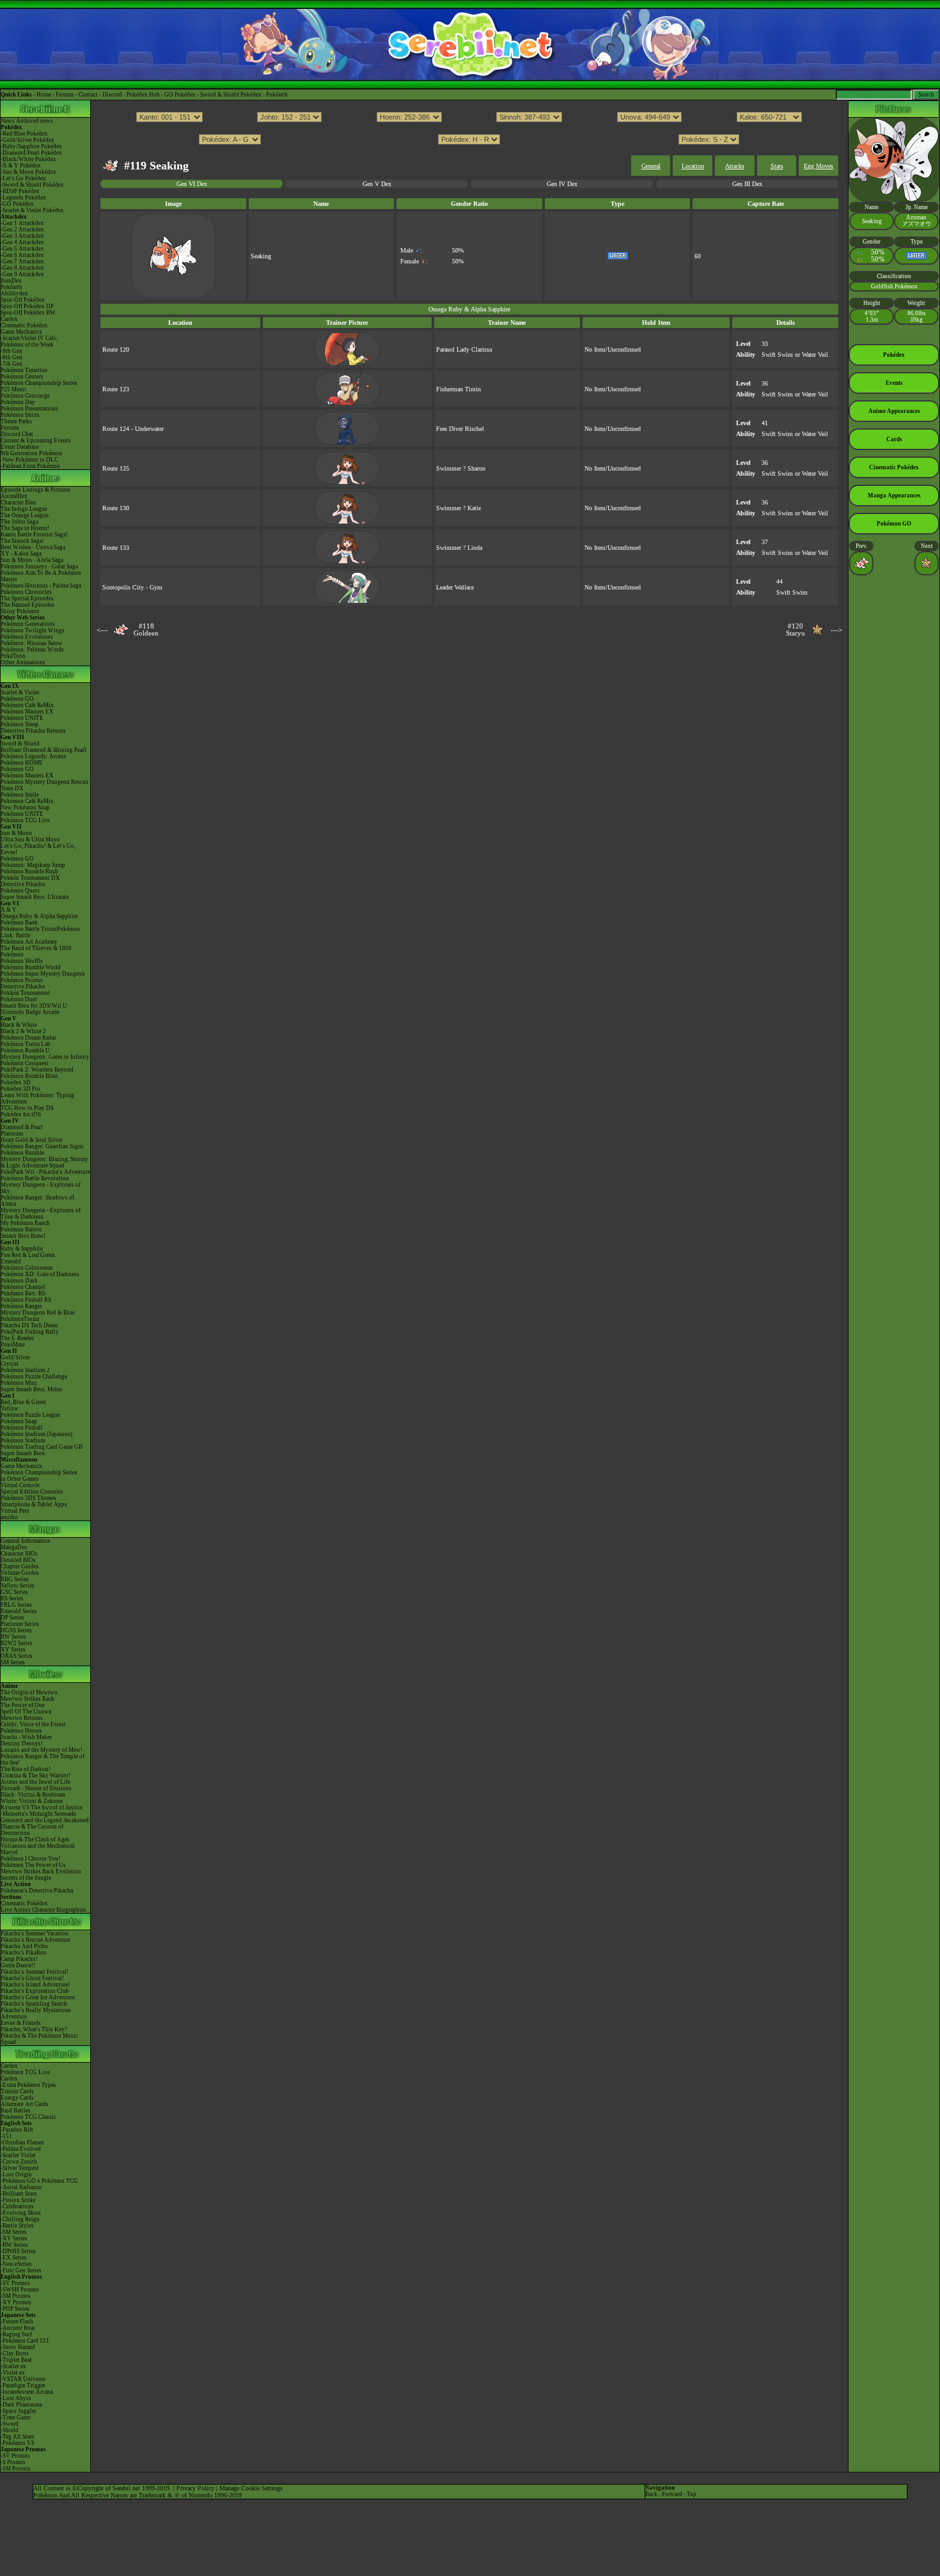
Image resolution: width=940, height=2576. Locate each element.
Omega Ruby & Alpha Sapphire (39, 916)
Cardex (9, 319)
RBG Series (15, 1579)
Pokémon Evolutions (27, 637)
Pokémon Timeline (24, 370)
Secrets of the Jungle (26, 1878)
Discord (112, 95)
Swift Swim (777, 355)
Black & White (19, 1025)
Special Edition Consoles (32, 1492)
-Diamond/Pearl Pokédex (31, 153)
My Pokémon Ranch (25, 1223)
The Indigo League (24, 509)
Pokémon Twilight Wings (33, 630)
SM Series (13, 1662)
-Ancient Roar (18, 2328)
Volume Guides (20, 1573)
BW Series (13, 1637)
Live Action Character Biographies (43, 1910)
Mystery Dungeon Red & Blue (38, 1313)
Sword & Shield (20, 744)
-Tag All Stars (18, 2437)
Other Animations (23, 662)
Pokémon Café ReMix (27, 705)
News (8, 121)
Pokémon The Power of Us (33, 1865)
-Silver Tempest (20, 2168)
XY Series (13, 1650)
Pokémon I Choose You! (30, 1859)
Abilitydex (14, 293)
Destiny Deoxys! (22, 1744)
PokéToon (13, 656)
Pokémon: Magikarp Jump (33, 865)
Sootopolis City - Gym (132, 587)
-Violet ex (13, 2373)
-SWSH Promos (20, 2290)
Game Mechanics (21, 332)
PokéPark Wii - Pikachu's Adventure (45, 1172)
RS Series (12, 1598)
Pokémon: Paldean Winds (32, 650)
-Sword (10, 2424)
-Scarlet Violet (18, 2155)
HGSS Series (16, 1630)
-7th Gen (12, 364)
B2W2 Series (17, 1643)
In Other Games (20, 1479)
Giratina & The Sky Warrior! (35, 1776)
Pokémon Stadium (23, 1440)
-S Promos (13, 2462)
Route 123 (116, 389)
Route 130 (116, 508)
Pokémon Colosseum (27, 1268)
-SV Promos (15, 2283)
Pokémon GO (17, 699)
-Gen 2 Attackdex (22, 230)
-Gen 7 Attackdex (22, 262)
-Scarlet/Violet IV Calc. (29, 338)
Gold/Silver (15, 1357)
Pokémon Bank (19, 923)
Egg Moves (819, 166)
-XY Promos (16, 2302)
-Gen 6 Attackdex (22, 255)
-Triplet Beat (16, 2360)
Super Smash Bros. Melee (31, 1389)
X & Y (9, 910)
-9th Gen (12, 351)
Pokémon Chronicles (26, 592)
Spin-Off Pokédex (23, 300)
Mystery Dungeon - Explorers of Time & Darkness (41, 1214)
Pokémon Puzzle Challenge (34, 1377)
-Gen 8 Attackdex (22, 268)
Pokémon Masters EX (27, 712)
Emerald (11, 1261)
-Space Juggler (19, 2411)
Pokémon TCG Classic (28, 2117)
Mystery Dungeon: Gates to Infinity (45, 1057)
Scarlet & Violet (20, 692)
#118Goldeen (146, 630)
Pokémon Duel (19, 999)
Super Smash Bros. (23, 1453)
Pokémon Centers (22, 377)
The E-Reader (17, 1338)
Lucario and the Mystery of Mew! (42, 1750)
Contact (88, 95)
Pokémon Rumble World (31, 967)
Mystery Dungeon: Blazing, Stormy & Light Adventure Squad (44, 1162)
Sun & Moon (16, 833)
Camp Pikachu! (19, 1959)
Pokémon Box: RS (23, 1293)
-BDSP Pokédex (20, 191)
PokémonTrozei (20, 1319)
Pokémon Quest (20, 891)
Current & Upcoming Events (36, 441)
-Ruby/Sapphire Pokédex (31, 146)
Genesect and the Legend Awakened (45, 1820)
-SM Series (14, 2232)
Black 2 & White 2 (23, 1031)
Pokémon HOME (22, 763)
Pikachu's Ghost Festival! (32, 1978)
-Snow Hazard (18, 2347)
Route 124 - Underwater (133, 429)
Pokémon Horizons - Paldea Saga (41, 586)
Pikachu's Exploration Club (35, 1991)
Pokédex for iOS (21, 1114)
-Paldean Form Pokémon (30, 466)
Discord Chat (17, 434)
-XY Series (14, 2238)
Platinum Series (20, 1624)
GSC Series (14, 1592)
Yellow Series (18, 1586)
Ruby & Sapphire (22, 1249)
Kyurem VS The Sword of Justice (42, 1807)
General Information (26, 1541)
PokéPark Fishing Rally (30, 1332)
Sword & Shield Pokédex (231, 95)
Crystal (10, 1364)
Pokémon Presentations (29, 409)
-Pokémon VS (18, 2443)
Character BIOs (19, 1554)
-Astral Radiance (21, 2187)
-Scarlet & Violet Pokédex (32, 210)
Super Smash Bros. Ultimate (35, 897)
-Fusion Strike (18, 2200)
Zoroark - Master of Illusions (36, 1788)
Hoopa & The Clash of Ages (35, 1839)
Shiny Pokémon (20, 611)
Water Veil (815, 355)
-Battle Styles (17, 2226)
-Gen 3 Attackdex (22, 236)
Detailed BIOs (18, 1560)
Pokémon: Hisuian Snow (31, 643)
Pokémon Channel (23, 1287)
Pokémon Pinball (22, 1428)
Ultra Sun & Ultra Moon (30, 839)
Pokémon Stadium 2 (25, 1370)
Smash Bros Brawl (23, 1236)
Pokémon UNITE (22, 718)
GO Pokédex (180, 95)
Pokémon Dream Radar (28, 1038)
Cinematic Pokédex (24, 325)
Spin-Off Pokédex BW (28, 313)
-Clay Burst (15, 2354)
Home (44, 95)
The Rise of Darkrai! (26, 1769)
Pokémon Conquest (25, 1063)
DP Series (12, 1618)
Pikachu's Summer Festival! (35, 1972)
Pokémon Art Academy (29, 942)
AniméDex (14, 496)
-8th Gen (12, 357)
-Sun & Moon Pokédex (28, 172)
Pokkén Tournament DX (30, 878)
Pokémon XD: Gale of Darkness (40, 1274)
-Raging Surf (16, 2334)
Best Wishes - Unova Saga (33, 547)
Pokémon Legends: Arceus (34, 756)
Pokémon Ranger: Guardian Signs (42, 1146)
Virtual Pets (15, 1511)
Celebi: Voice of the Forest (33, 1724)
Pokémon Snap (19, 1421)
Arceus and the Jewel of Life (35, 1782)
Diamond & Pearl (22, 1127)
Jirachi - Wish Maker (26, 1737)
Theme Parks (16, 421)
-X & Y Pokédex (21, 166)
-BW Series (14, 2245)
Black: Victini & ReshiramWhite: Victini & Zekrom (33, 1798)
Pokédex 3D (16, 1082)
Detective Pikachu (23, 884)
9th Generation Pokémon (31, 453)
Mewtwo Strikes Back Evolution (41, 1871)
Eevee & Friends (21, 2023)
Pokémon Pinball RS (26, 1300)
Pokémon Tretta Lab (26, 1044)
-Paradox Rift (17, 2130)
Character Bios (19, 503)
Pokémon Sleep (20, 724)
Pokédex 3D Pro (20, 1089)
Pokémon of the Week (27, 345)
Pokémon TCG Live (25, 820)
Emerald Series (19, 1611)
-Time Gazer (16, 2417)
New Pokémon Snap (25, 808)
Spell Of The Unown (26, 1712)
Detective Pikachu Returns (33, 731)
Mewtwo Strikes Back (27, 1699)
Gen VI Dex (192, 184)
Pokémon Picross (22, 980)
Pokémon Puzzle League (30, 1415)
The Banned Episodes (27, 605)
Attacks (735, 166)
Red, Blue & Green (23, 1402)
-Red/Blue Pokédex (24, 134)
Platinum (12, 1134)
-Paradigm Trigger (23, 2385)
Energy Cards (17, 2098)
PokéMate (13, 1345)
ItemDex (11, 281)
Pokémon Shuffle (22, 961)
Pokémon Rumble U (25, 1050)
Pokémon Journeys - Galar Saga (39, 566)
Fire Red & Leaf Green (28, 1255)
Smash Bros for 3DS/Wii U (34, 1006)
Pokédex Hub (143, 95)
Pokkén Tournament (25, 993)
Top (692, 2494)
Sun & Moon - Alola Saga (32, 560)
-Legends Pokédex (23, 198)
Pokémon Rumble (22, 1153)
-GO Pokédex (17, 204)
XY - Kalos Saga (21, 554)
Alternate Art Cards (25, 2104)
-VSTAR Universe (23, 2379)
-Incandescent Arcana (27, 2392)
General (651, 166)
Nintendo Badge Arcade (30, 1012)
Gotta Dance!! (18, 1965)
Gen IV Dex (562, 184)
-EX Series (14, 2258)
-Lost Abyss (16, 2398)
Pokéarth (277, 95)
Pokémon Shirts (20, 415)
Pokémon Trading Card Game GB (42, 1447)
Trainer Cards (17, 2091)
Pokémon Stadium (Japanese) (36, 1434)
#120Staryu (795, 630)
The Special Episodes (27, 598)
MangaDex (14, 1547)
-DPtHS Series (18, 2251)
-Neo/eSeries (16, 2264)
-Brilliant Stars (19, 2194)
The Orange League (25, 515)
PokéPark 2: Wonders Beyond (37, 1070)
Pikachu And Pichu (24, 1946)
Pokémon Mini (19, 1383)
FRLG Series (16, 1605)
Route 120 (116, 349)
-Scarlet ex (13, 2366)
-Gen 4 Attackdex (22, 242)
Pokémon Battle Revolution (35, 1178)
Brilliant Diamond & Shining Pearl (43, 750)
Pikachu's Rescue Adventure (35, 1940)
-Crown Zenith (19, 2162)
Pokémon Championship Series (39, 383)
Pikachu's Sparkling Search (34, 2004)
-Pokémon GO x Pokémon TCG (39, 2181)
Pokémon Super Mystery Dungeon (43, 974)
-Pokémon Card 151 (25, 2341)
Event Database (20, 447)
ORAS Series (17, 1656)
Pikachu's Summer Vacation (35, 1933)
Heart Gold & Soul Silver (32, 1140)
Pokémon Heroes (21, 1731)
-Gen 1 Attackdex (22, 223)
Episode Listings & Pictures (35, 490)
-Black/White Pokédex (28, 159)
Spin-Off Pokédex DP (27, 306)
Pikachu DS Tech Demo (29, 1325)
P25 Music (14, 389)
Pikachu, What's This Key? (34, 2029)
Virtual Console (20, 1485)
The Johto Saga (20, 522)
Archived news (35, 121)
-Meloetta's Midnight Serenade (38, 1814)
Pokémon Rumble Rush (29, 871)
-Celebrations (17, 2206)
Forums (65, 95)
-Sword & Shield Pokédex (32, 185)
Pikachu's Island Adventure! (35, 1985)
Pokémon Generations (28, 624)
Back (651, 2494)
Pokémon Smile (20, 795)
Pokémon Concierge (25, 396)
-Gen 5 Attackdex (22, 249)
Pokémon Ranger (21, 1306)
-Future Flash (17, 2322)
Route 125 (116, 468)
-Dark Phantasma (21, 2405)
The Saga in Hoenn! (25, 528)
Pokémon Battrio (21, 1229)
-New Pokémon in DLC (29, 460)
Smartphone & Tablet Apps (34, 1504)
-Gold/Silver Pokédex (27, 140)
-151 (6, 2136)
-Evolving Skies (21, 2213)
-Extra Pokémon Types (28, 2085)
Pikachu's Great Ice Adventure (38, 1997)
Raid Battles (16, 2111)
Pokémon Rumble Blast (29, 1076)
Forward (672, 2494)
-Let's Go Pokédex (23, 178)
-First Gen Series (21, 2270)
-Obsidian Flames (22, 2143)
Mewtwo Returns (22, 1718)
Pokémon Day (18, 402)
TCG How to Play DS (27, 1108)
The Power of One (23, 1705)
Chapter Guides (20, 1566)
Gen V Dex (377, 184)
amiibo (9, 1517)
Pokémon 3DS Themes (28, 1498)
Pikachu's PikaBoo (24, 1953)
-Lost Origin (16, 2174)
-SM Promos (16, 2296)
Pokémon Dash (19, 1281)
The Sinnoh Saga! (22, 541)
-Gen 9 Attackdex (22, 274)
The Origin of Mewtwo (29, 1692)
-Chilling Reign (20, 2219)
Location (693, 166)
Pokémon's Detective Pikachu (37, 1891)
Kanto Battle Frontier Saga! (34, 535)
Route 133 (116, 548)
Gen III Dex (747, 184)
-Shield (10, 2430)
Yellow (10, 1409)
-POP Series (15, 2309)
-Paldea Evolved (21, 2149)
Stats (777, 166)
